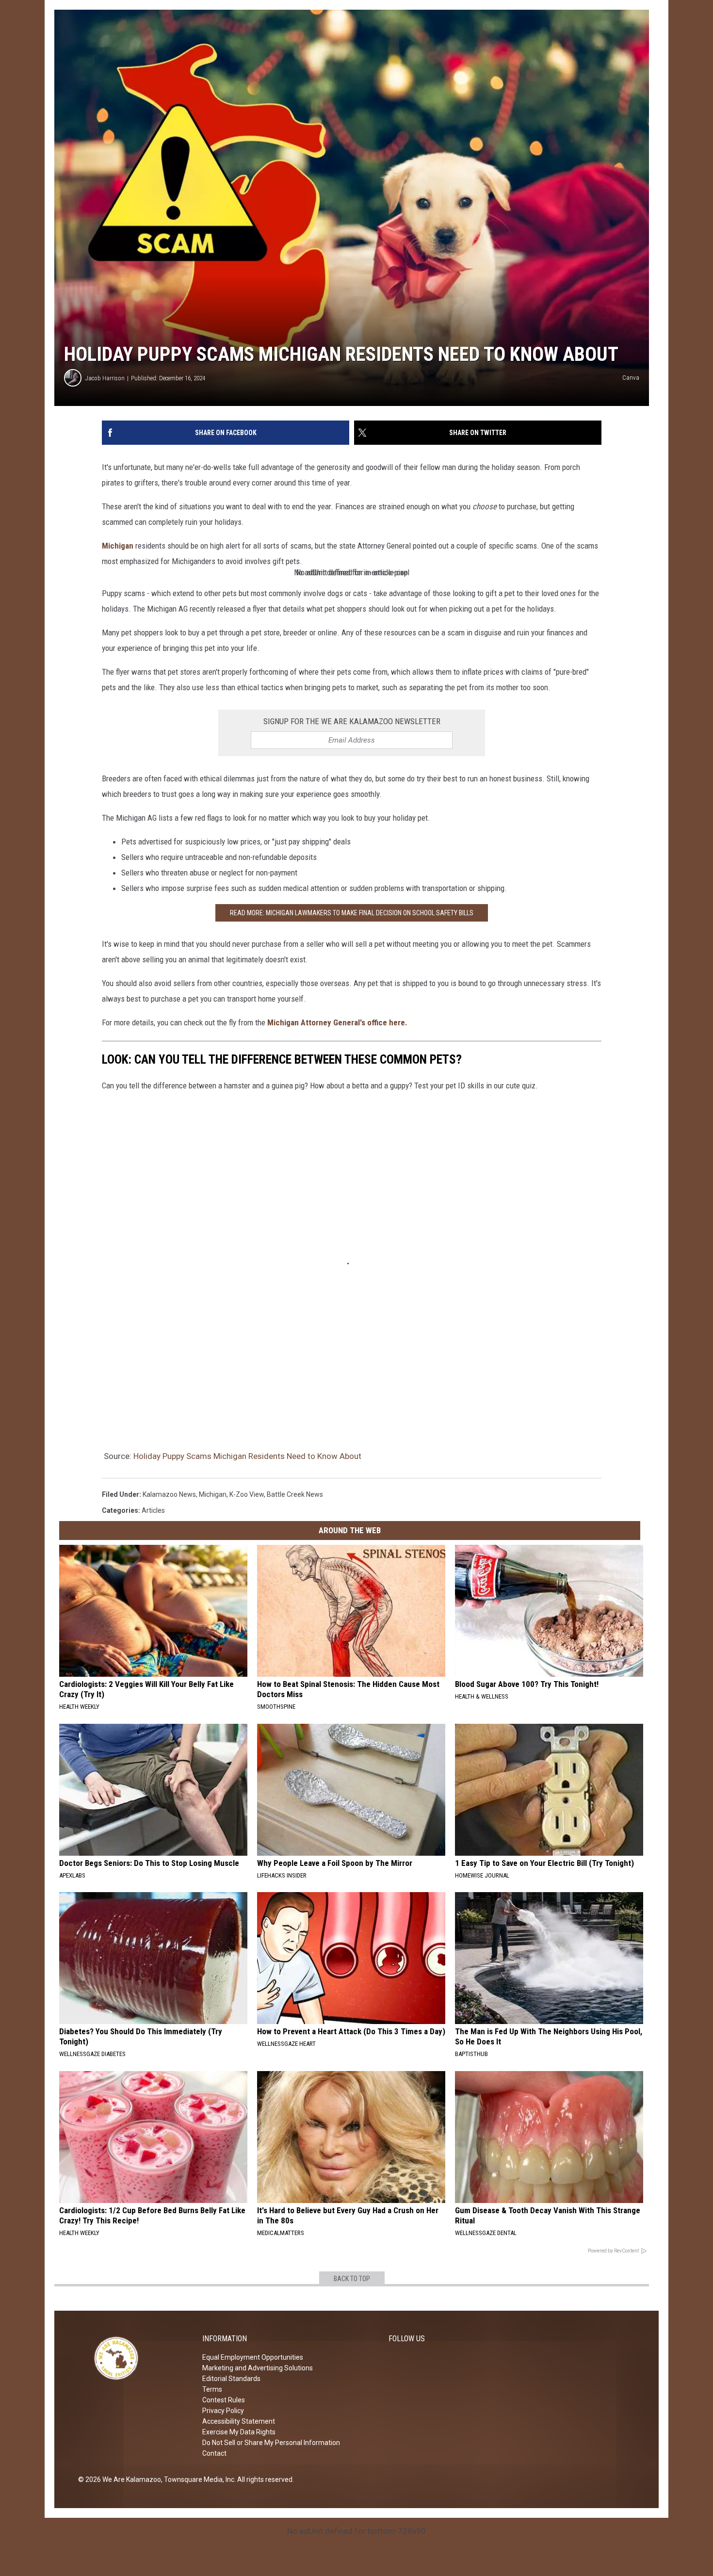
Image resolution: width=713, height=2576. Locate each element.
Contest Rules (224, 2400)
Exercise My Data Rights (239, 2432)
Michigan (118, 546)
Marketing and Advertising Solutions (258, 2368)
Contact (214, 2453)
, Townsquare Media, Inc (198, 2479)
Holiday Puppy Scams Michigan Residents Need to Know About (247, 1456)
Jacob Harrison (105, 378)
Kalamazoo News (169, 1494)
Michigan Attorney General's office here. (337, 1022)
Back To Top (352, 2279)
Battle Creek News (295, 1494)
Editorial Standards (231, 2379)
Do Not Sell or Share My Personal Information (271, 2443)
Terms (212, 2389)
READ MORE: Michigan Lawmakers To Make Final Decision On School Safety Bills (352, 913)
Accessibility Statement (239, 2421)
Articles (153, 1510)
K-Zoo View (247, 1494)
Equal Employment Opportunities (253, 2357)
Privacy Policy (223, 2411)
